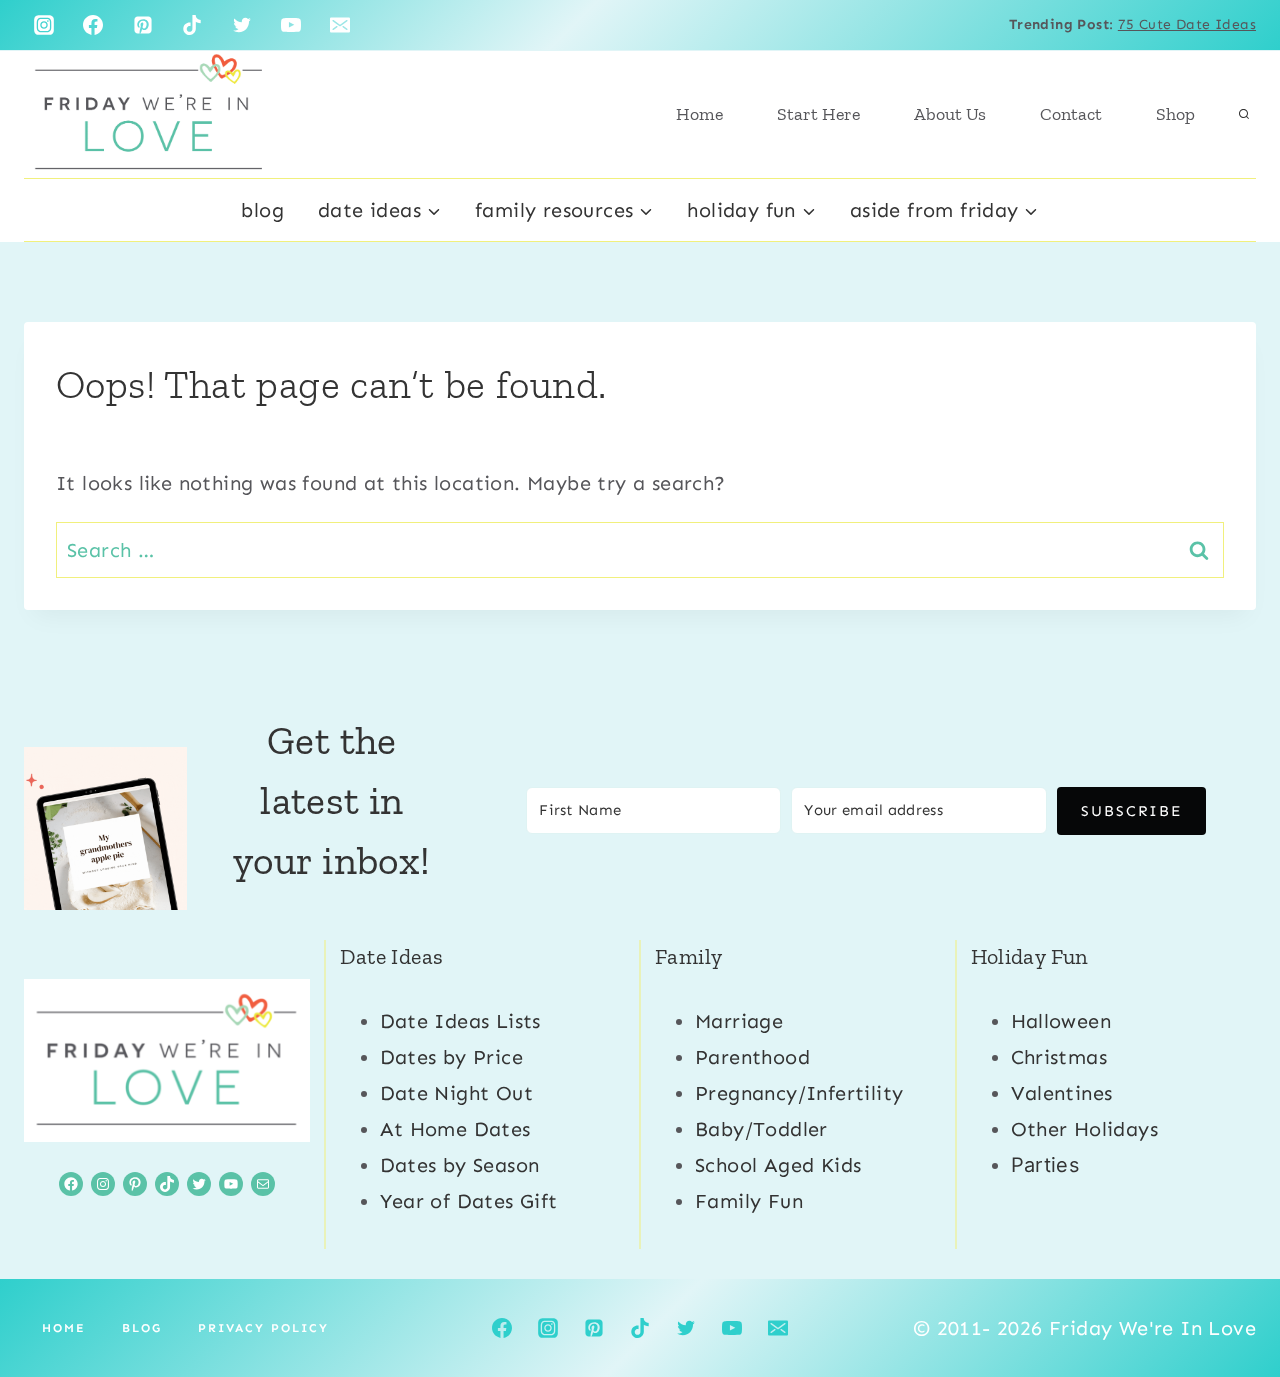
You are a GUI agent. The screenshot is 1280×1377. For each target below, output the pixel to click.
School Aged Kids (778, 1165)
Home (699, 114)
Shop (1175, 114)
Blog (262, 210)
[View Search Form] (1244, 114)
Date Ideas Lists (460, 1021)
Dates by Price (452, 1057)
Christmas (1059, 1057)
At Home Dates (455, 1129)
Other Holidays (1085, 1129)
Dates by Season (460, 1165)
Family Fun (749, 1201)
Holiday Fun (1030, 956)
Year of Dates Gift (469, 1201)
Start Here (818, 114)
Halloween (1061, 1021)
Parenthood (752, 1057)
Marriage (739, 1021)
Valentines (1062, 1093)
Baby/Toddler (761, 1129)
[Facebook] (93, 25)
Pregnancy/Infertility (799, 1093)
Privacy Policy (263, 1328)
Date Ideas (392, 956)
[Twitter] (242, 25)
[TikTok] (192, 25)
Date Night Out (457, 1093)
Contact (1071, 114)
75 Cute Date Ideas (1187, 24)
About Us (950, 114)
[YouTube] (291, 25)
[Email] (340, 25)
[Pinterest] (143, 25)
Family (688, 956)
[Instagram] (44, 25)
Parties (1045, 1165)
